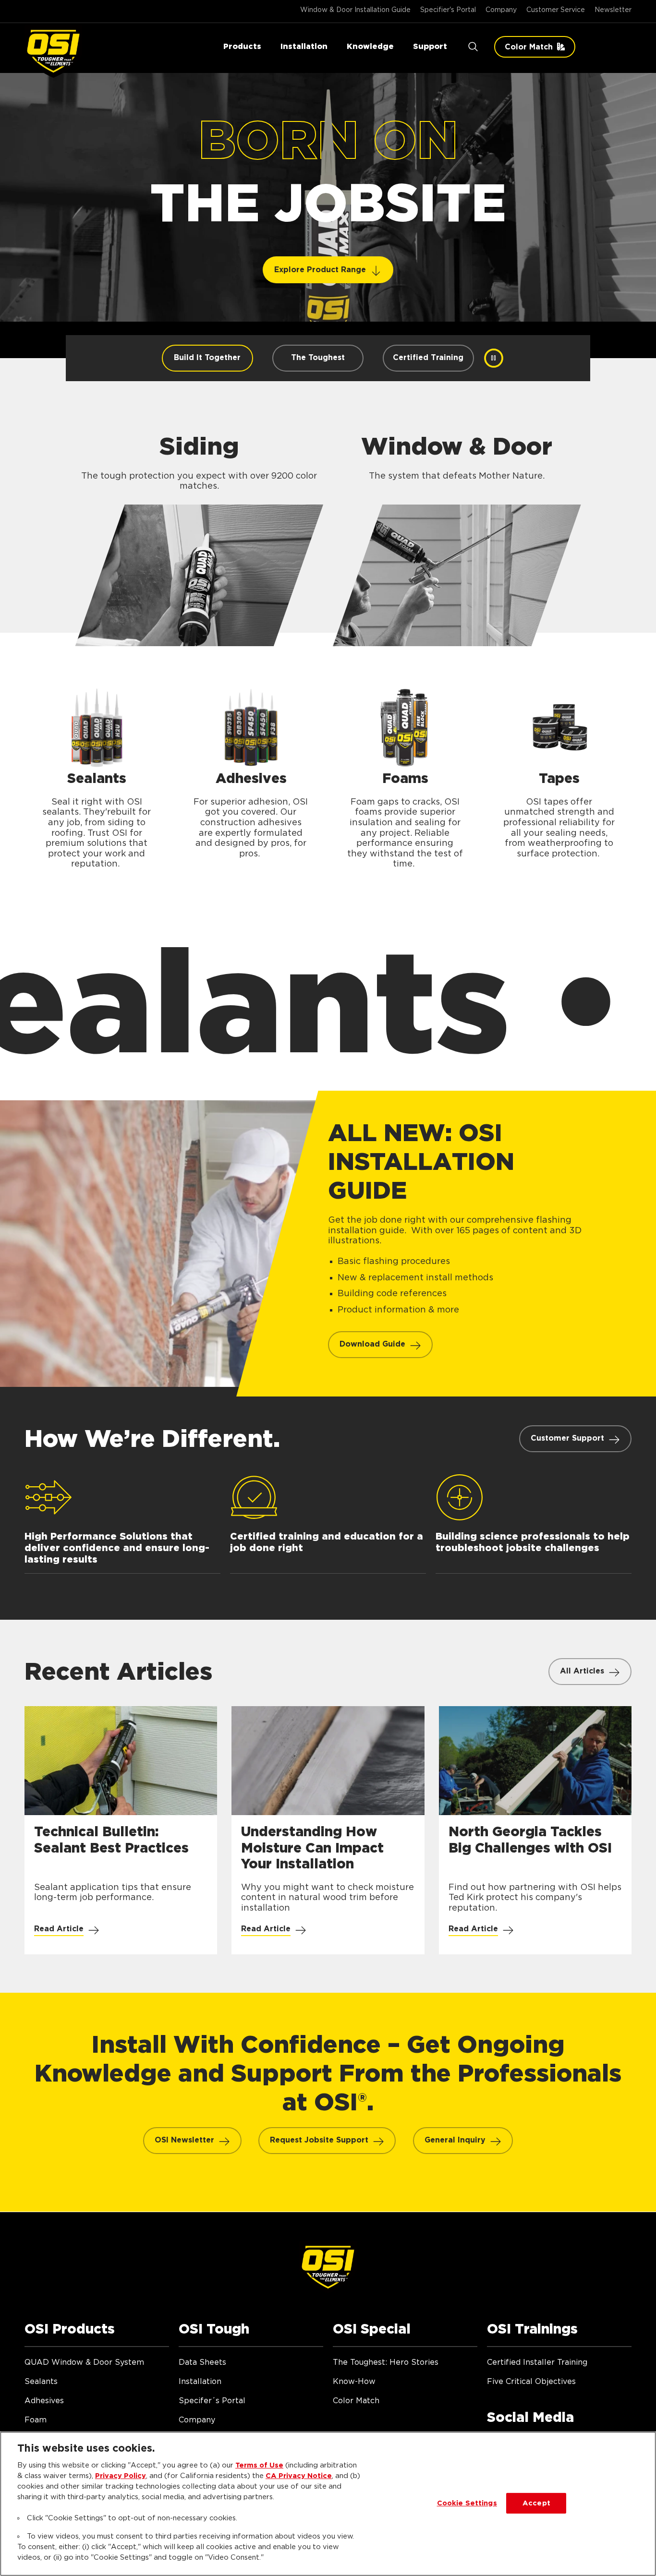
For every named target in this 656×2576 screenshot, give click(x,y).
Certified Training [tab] (428, 358)
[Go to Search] (473, 47)
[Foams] (405, 776)
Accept (536, 2503)
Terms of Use (259, 2465)
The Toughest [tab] (318, 358)
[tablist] (318, 358)
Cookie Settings (467, 2503)
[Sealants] (97, 776)
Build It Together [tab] (207, 358)
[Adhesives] (251, 776)
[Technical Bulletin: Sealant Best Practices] (121, 1830)
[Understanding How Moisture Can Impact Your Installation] (328, 1830)
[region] (328, 2504)
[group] (328, 238)
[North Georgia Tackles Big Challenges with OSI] (535, 1830)
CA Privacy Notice (299, 2476)
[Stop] (494, 358)
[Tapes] (559, 776)
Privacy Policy (121, 2476)
